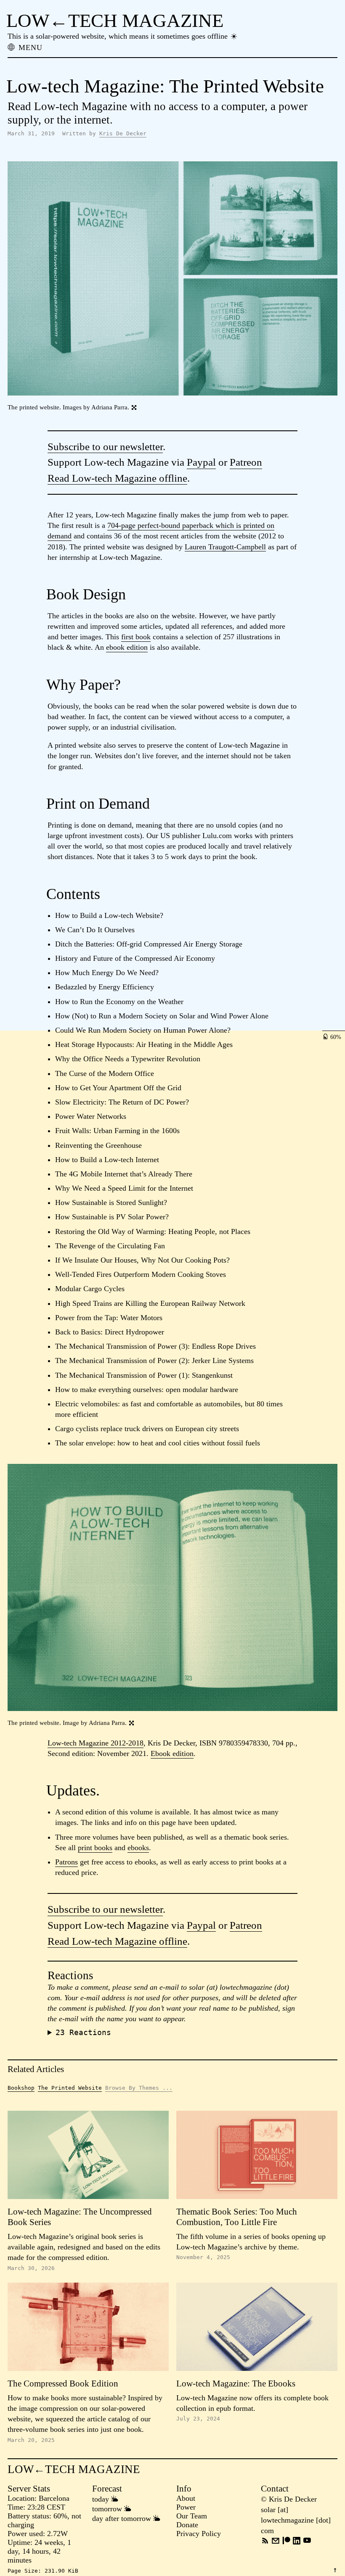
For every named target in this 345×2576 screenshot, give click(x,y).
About (186, 2498)
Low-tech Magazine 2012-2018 (96, 1743)
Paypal (201, 462)
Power (186, 2507)
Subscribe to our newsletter (105, 447)
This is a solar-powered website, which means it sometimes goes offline (119, 36)
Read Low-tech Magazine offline (117, 478)
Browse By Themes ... (139, 2088)
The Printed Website (70, 2088)
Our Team (192, 2516)
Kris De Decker (123, 133)
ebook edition (127, 647)
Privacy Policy (199, 2534)
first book (136, 637)
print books (95, 1848)
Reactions (83, 2032)
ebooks (138, 1848)
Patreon (246, 462)
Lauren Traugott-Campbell (225, 547)
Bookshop (21, 2088)
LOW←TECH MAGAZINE (115, 21)
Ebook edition (172, 1753)
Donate (187, 2525)
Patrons (66, 1862)
